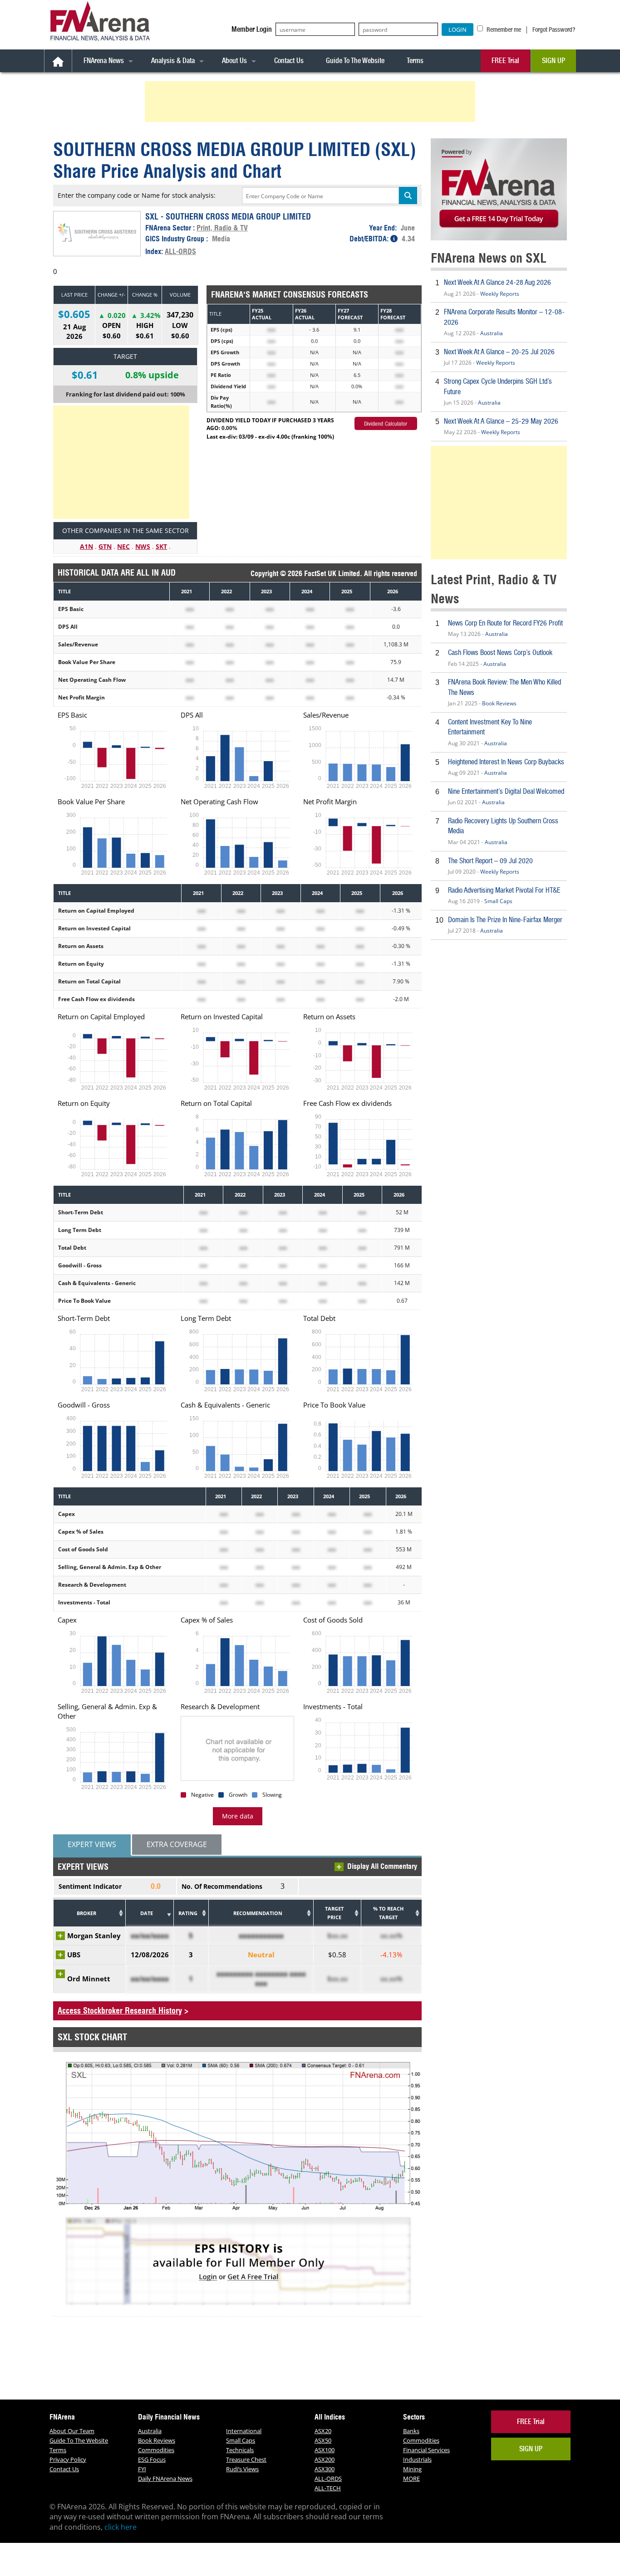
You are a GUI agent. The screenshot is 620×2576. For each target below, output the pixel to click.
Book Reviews (499, 703)
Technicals (240, 2450)
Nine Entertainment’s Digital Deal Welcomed (506, 791)
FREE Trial (505, 61)
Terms (415, 61)
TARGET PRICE (334, 1913)
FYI (142, 2469)
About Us (234, 61)
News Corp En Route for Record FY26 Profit (505, 623)
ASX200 (325, 2459)
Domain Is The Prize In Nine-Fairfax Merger (505, 920)
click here (121, 2527)
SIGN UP (554, 61)
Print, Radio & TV (222, 228)
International (244, 2431)
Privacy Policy (68, 2459)
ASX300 (325, 2469)
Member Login (252, 29)
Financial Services (426, 2450)
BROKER (86, 1913)
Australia (492, 333)
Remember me (503, 29)
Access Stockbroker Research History (120, 2011)
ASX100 (325, 2450)
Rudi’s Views (242, 2469)
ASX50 (323, 2440)
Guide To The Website (355, 61)
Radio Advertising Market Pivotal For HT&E (504, 890)
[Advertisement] (311, 102)
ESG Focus (152, 2459)
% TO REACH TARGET (388, 1913)
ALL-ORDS (180, 251)
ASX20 (323, 2431)
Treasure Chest (246, 2459)
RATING (188, 1913)
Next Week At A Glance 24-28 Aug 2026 (497, 282)
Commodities (156, 2450)
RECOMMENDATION (258, 1913)
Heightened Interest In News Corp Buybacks (506, 762)
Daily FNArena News (165, 2478)
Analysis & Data (173, 61)
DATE (147, 1913)
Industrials (417, 2459)
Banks (411, 2431)
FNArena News (104, 61)
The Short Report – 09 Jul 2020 (490, 861)
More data (238, 1816)
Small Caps (498, 901)
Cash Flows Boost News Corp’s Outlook (500, 653)
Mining (412, 2469)
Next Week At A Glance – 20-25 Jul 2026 (499, 352)
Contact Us (289, 61)
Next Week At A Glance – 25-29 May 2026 (501, 421)
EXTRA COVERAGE (177, 1844)
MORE (411, 2478)
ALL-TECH (328, 2488)
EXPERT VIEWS (92, 1844)
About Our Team (72, 2431)
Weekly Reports (500, 294)
